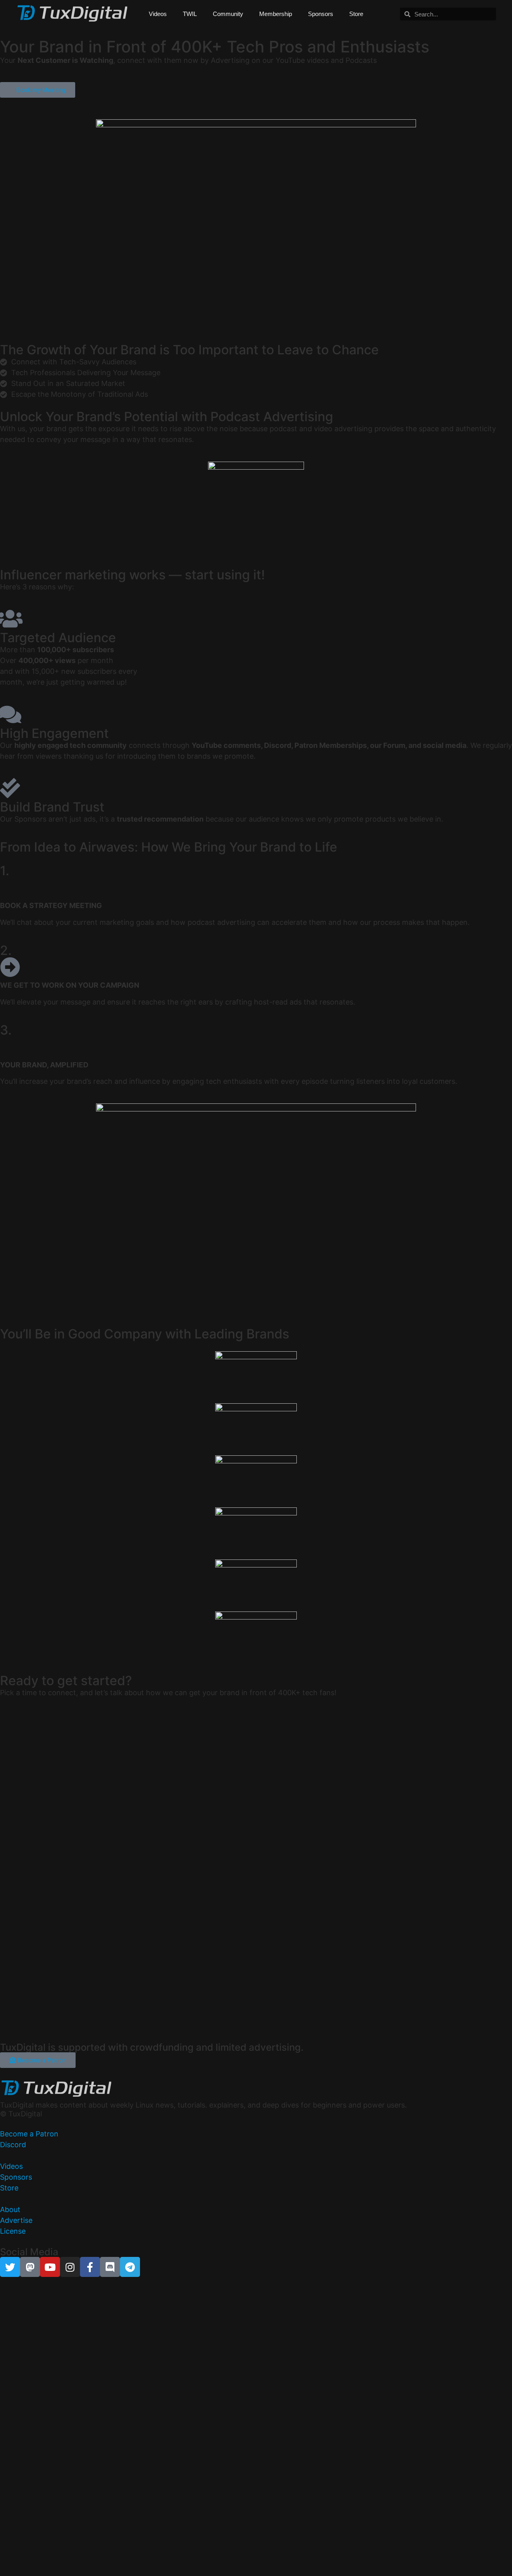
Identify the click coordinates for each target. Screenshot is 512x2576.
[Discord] (110, 2267)
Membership (276, 14)
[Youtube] (50, 2267)
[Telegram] (130, 2267)
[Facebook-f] (90, 2267)
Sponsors (321, 14)
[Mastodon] (30, 2267)
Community (228, 14)
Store (356, 14)
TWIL (190, 14)
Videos (158, 14)
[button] (256, 2105)
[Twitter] (10, 2267)
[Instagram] (70, 2267)
